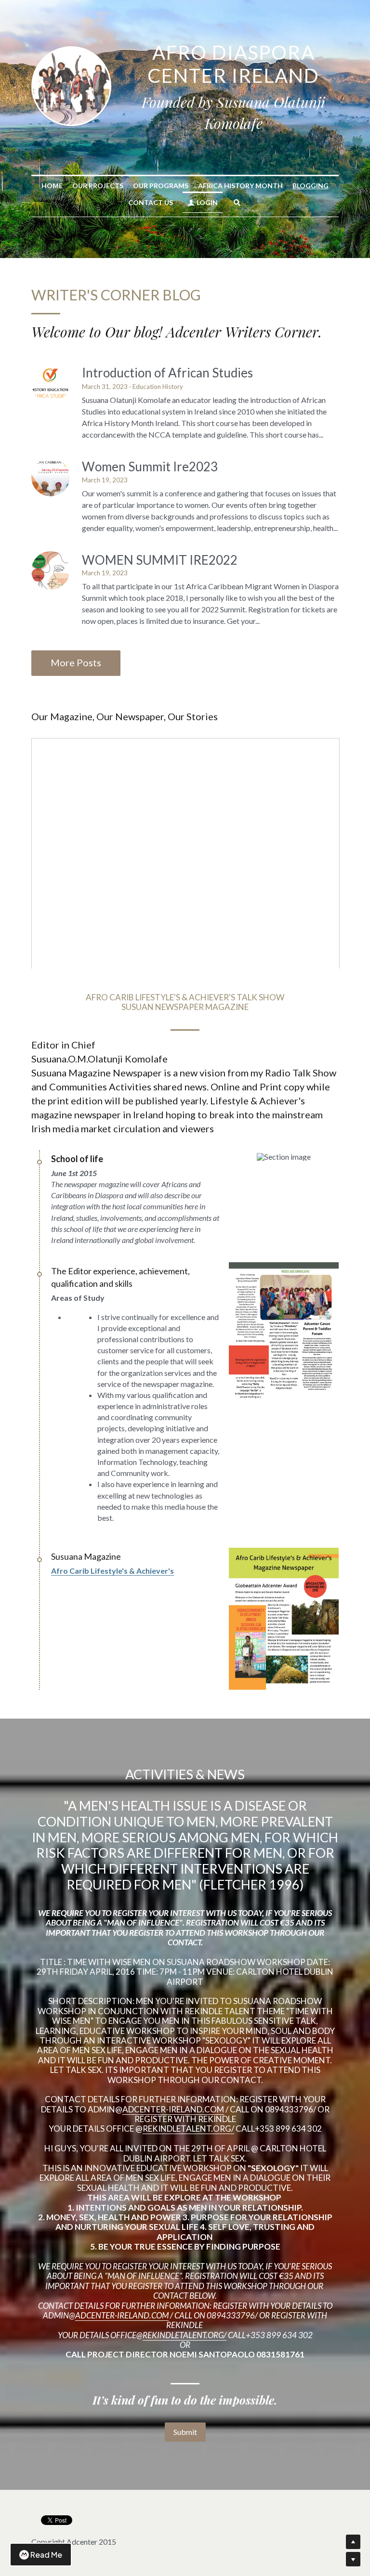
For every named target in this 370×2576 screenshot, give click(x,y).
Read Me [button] (46, 2555)
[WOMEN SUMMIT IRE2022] (51, 570)
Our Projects (98, 186)
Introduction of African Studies (167, 373)
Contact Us (151, 202)
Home (52, 186)
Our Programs (161, 186)
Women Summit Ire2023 (150, 467)
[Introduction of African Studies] (51, 383)
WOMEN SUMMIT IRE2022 (160, 560)
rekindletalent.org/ (188, 2129)
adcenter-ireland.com (173, 2109)
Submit (185, 2432)
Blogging (311, 186)
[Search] (237, 203)
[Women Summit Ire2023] (51, 477)
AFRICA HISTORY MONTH (240, 186)
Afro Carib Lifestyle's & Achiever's (112, 1571)
